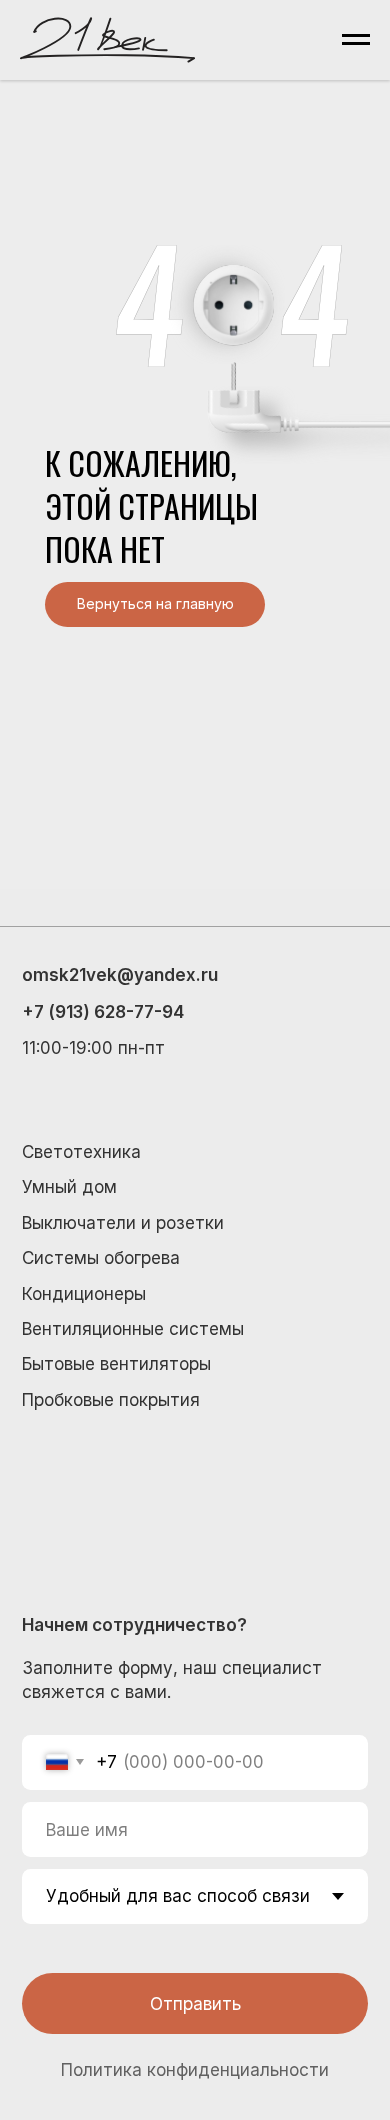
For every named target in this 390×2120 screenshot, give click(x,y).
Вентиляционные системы (133, 1328)
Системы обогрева (101, 1257)
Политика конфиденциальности (195, 2069)
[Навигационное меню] (356, 40)
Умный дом (69, 1186)
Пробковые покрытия (111, 1399)
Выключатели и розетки (123, 1222)
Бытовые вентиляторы (116, 1363)
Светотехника (81, 1151)
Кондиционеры (84, 1293)
